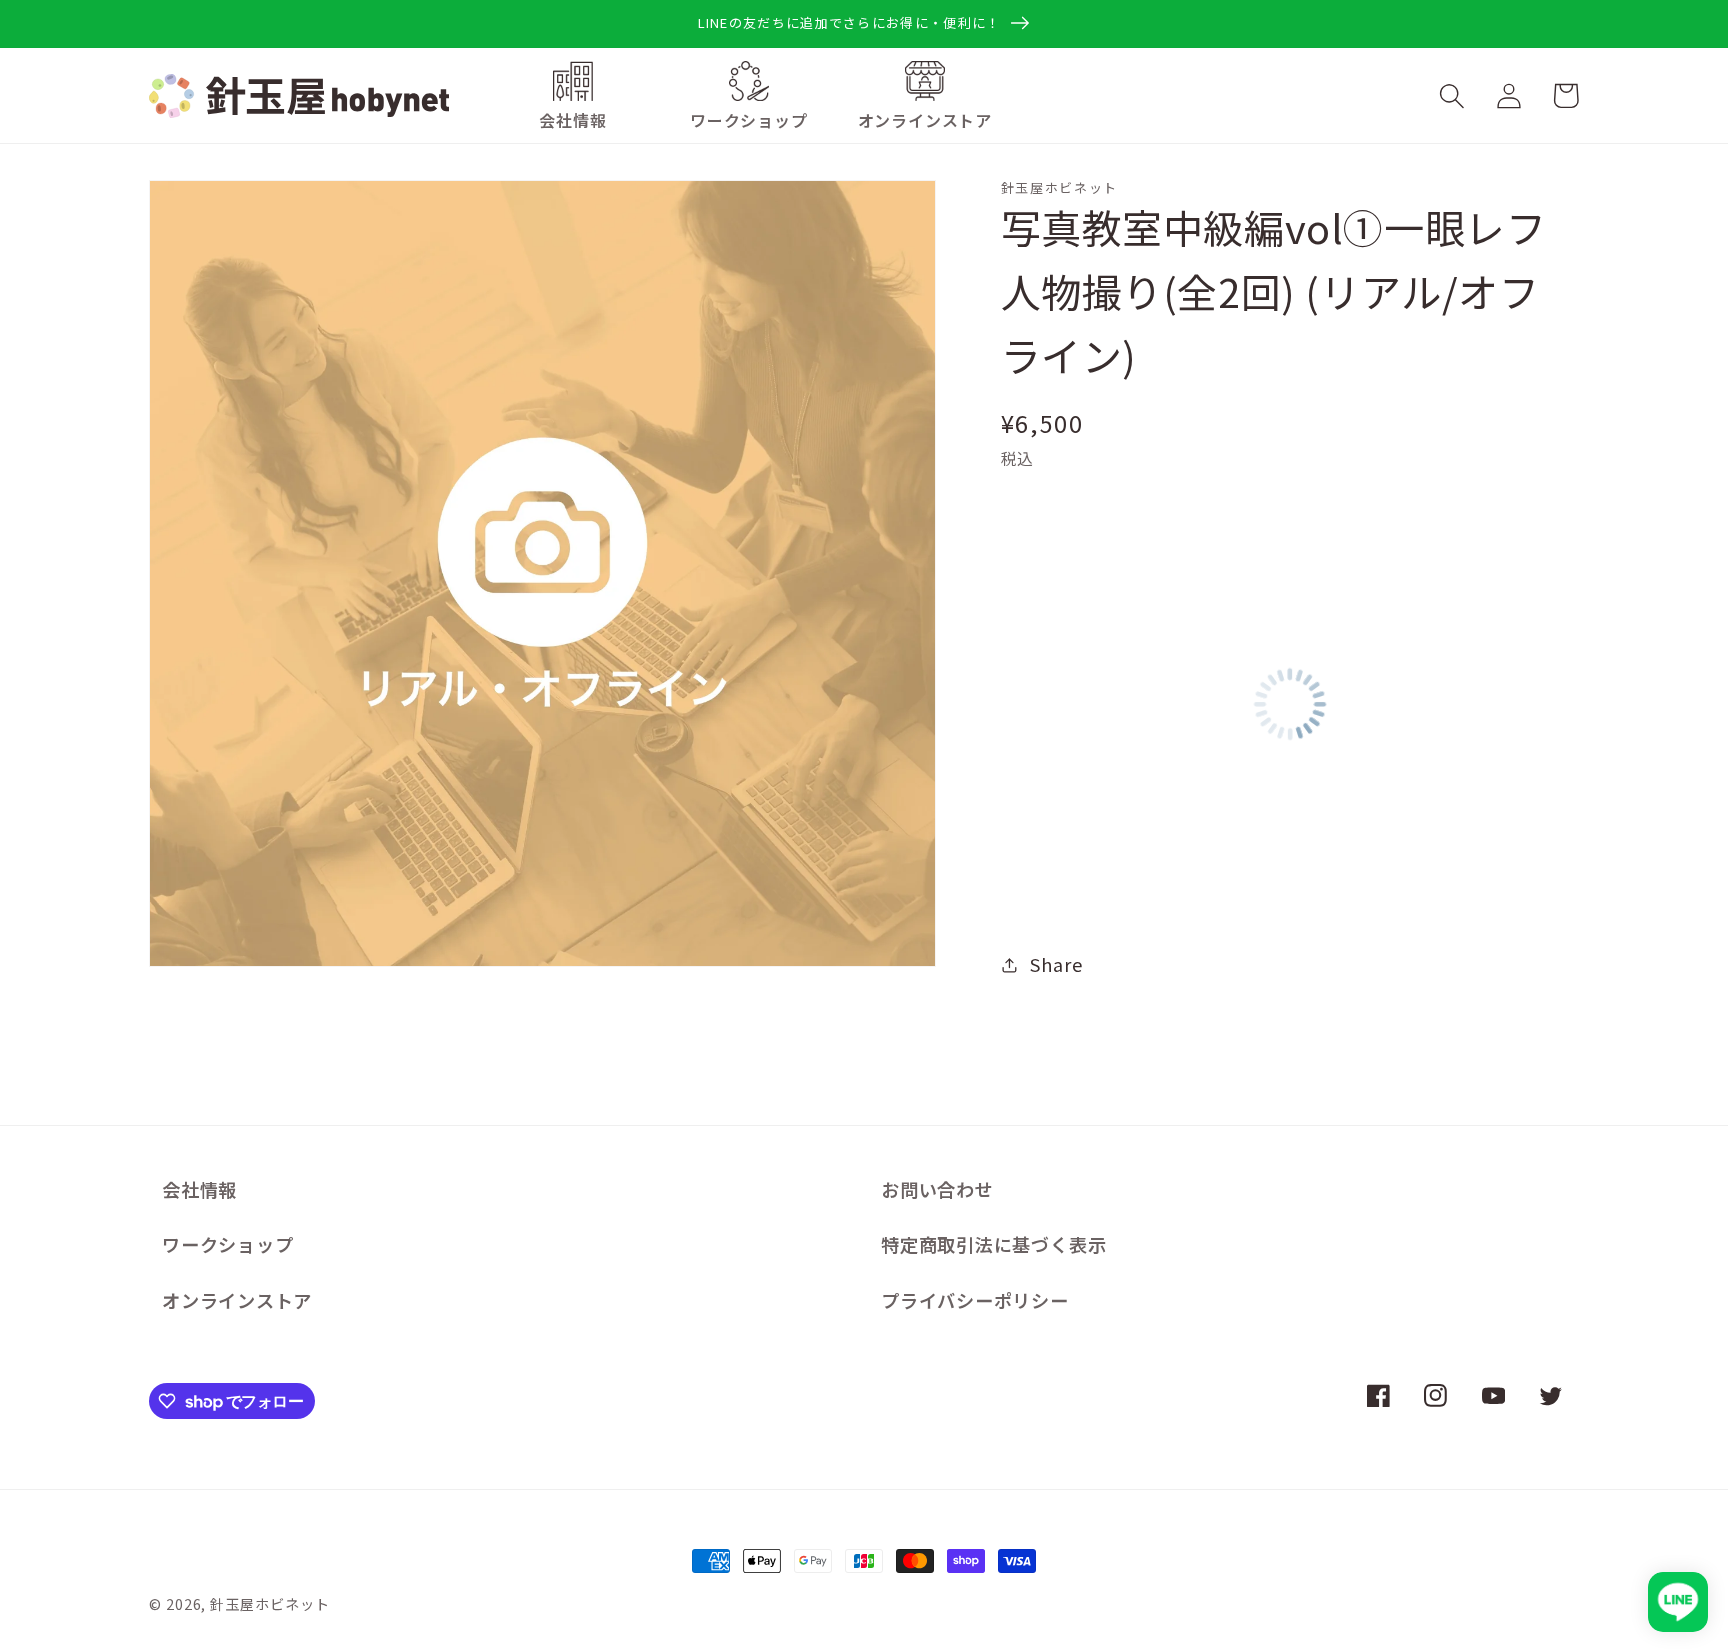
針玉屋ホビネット (269, 1603)
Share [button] (1056, 964)
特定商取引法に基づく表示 (993, 1244)
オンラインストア (237, 1300)
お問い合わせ (937, 1189)
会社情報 (199, 1189)
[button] (749, 121)
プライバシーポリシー (975, 1300)
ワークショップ (227, 1244)
